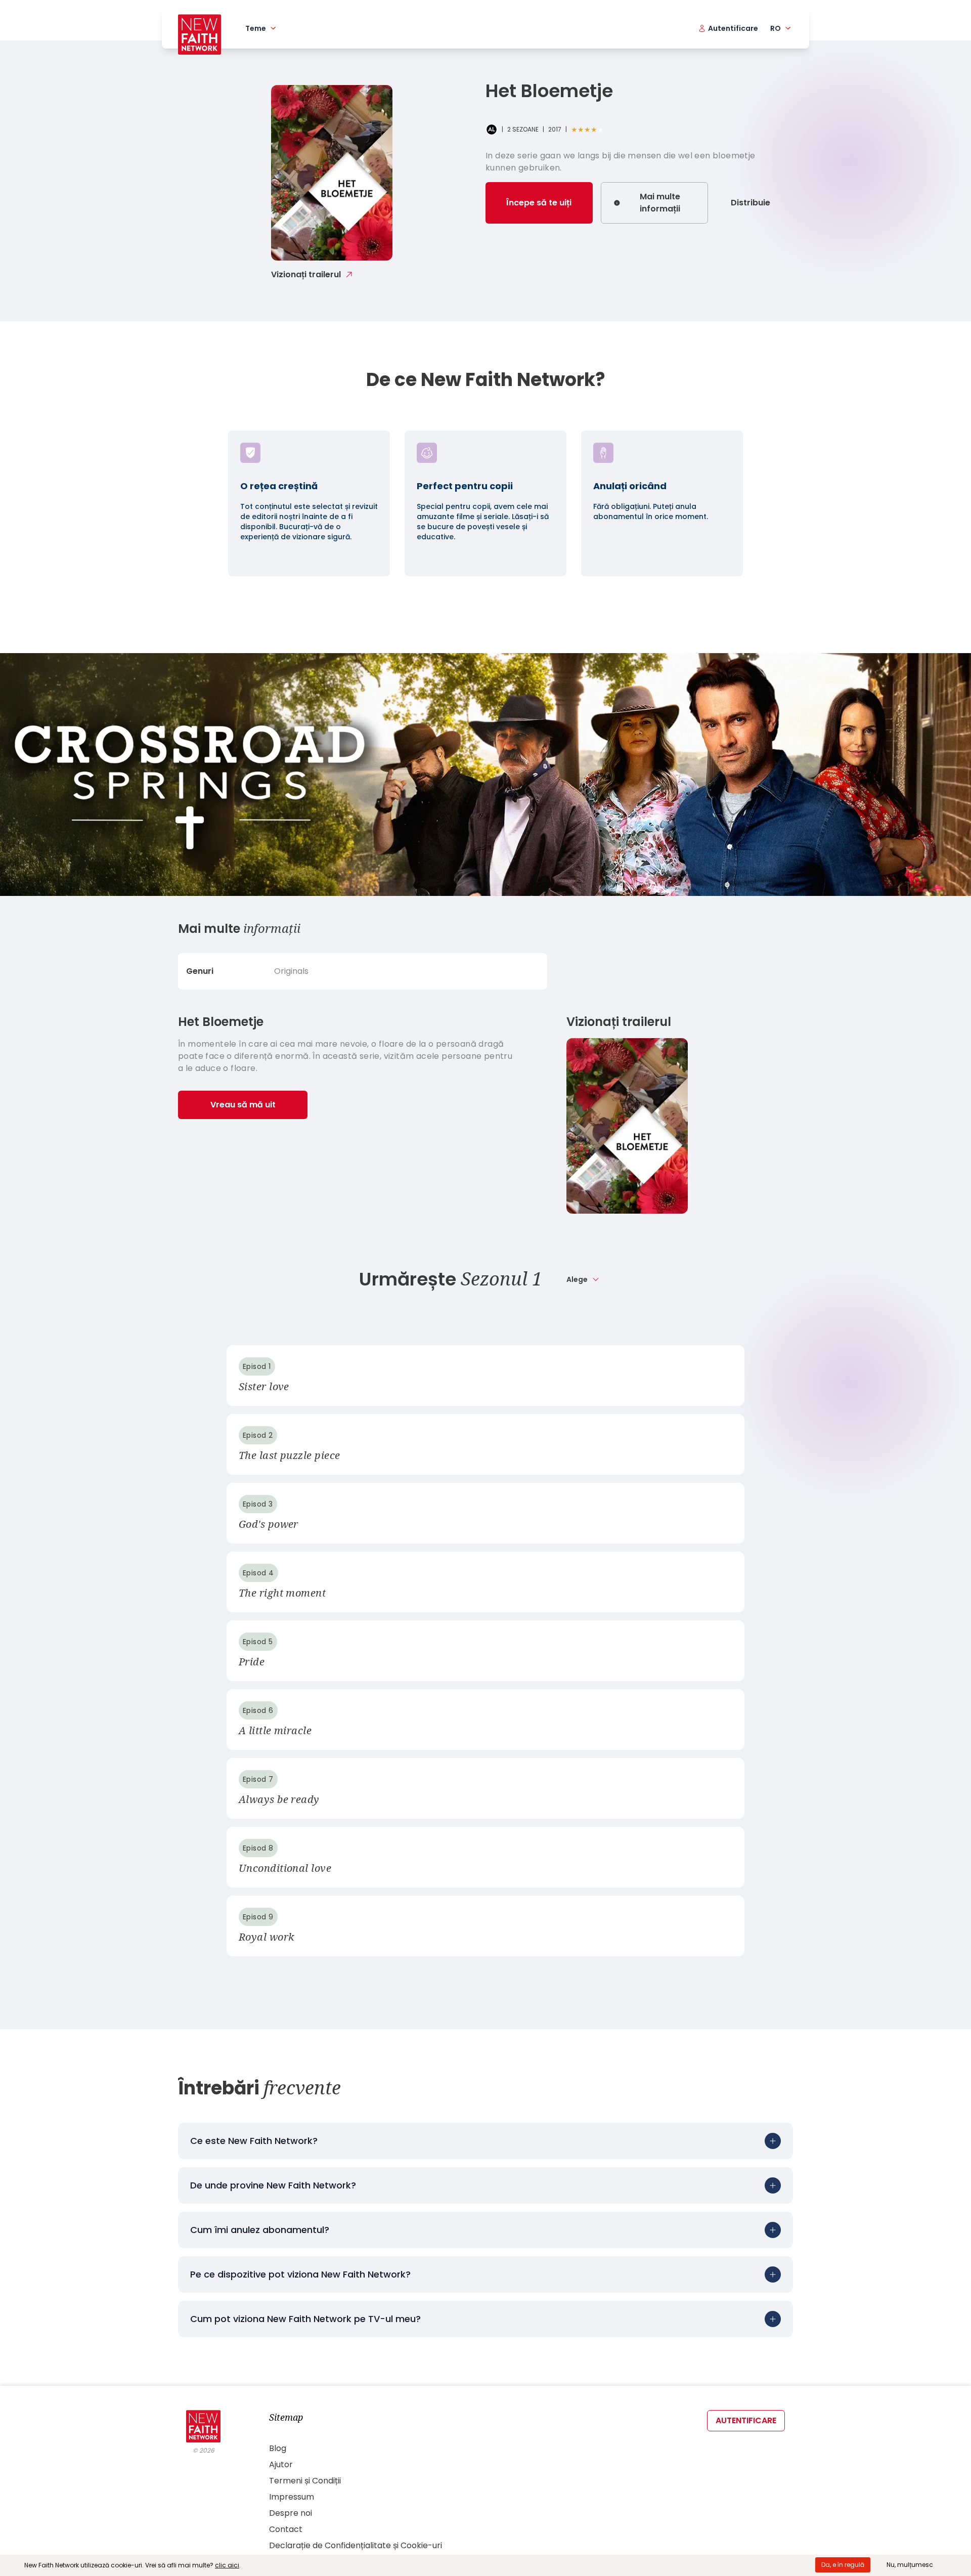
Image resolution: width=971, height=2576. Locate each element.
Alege (577, 1279)
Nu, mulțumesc (910, 2565)
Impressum (292, 2497)
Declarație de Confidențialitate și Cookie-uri (356, 2545)
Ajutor (281, 2464)
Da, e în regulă (843, 2565)
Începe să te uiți (539, 203)
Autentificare (746, 2420)
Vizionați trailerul (306, 274)
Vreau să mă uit (243, 1105)
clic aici (227, 2565)
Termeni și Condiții (305, 2481)
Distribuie (751, 203)
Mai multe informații (660, 203)
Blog (278, 2448)
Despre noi (291, 2513)
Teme (256, 28)
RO (776, 28)
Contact (286, 2529)
